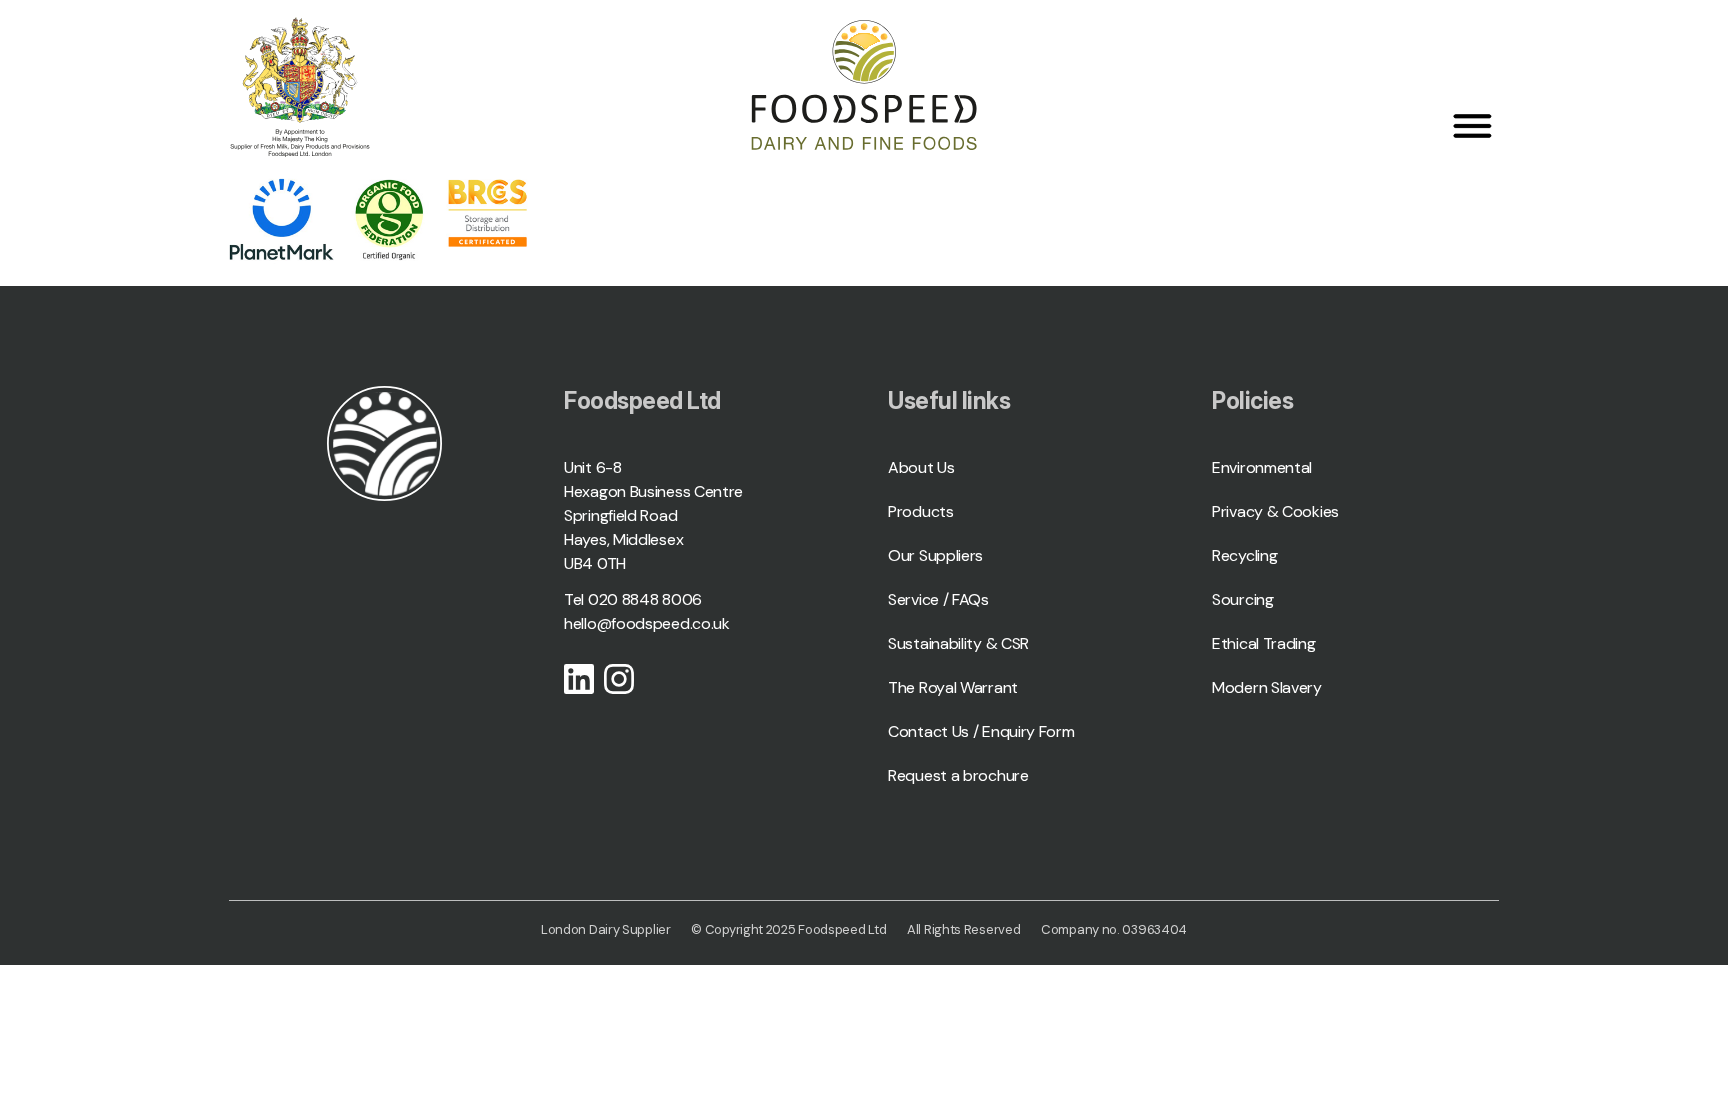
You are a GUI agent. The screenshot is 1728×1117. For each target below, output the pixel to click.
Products (921, 511)
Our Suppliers (935, 555)
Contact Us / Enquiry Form (981, 731)
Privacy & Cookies (1275, 511)
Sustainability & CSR (958, 643)
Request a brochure (958, 775)
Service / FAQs (938, 599)
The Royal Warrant (953, 687)
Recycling (1244, 555)
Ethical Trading (1264, 643)
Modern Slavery (1267, 687)
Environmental (1262, 467)
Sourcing (1243, 599)
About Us (921, 467)
